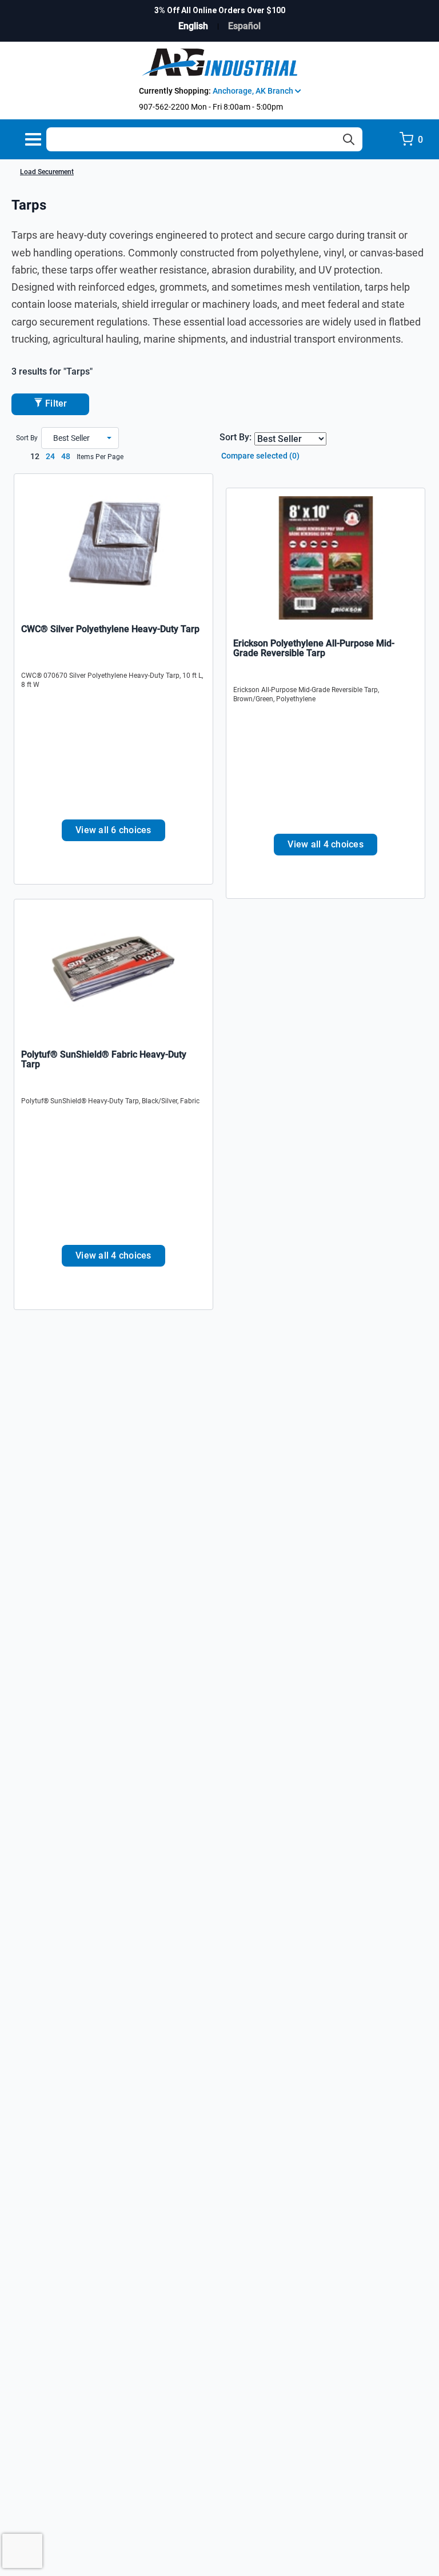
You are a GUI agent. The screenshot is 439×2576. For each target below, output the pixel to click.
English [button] (193, 26)
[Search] (349, 139)
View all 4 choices (326, 844)
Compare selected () (260, 456)
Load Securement (47, 172)
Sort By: (236, 437)
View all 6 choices (113, 830)
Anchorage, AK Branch (254, 91)
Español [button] (244, 26)
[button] (80, 438)
